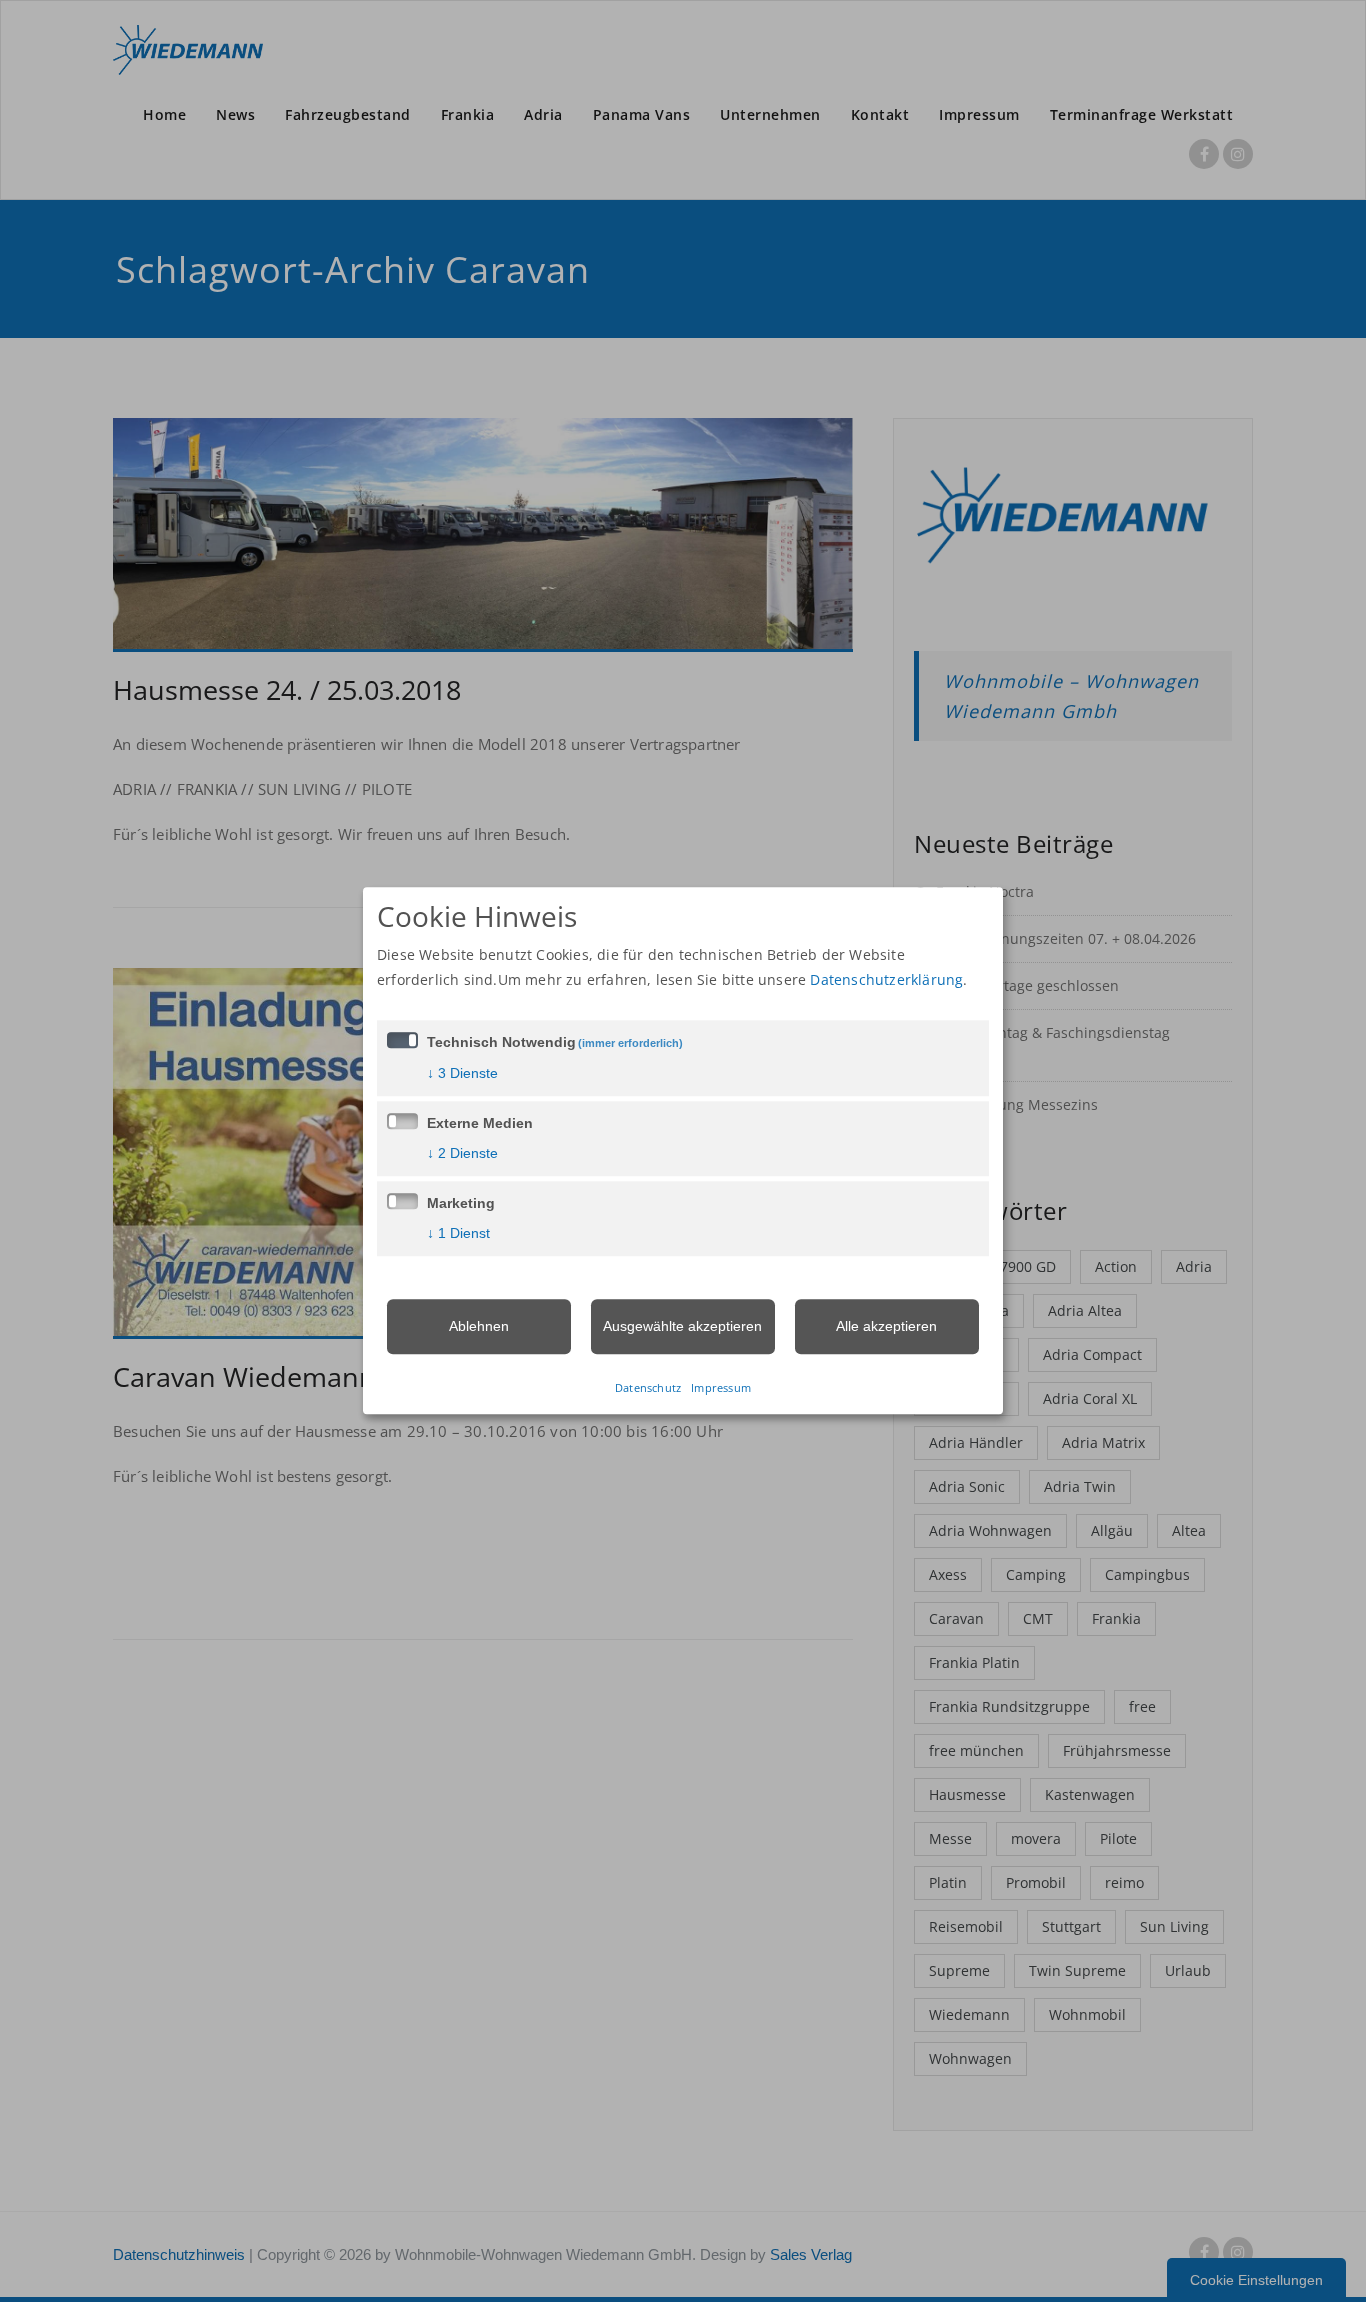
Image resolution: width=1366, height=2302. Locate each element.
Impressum (721, 1388)
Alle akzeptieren (886, 1326)
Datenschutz (648, 1388)
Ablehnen (479, 1326)
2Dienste (462, 1153)
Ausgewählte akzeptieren (682, 1326)
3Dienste (462, 1073)
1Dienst (458, 1233)
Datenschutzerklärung (886, 979)
